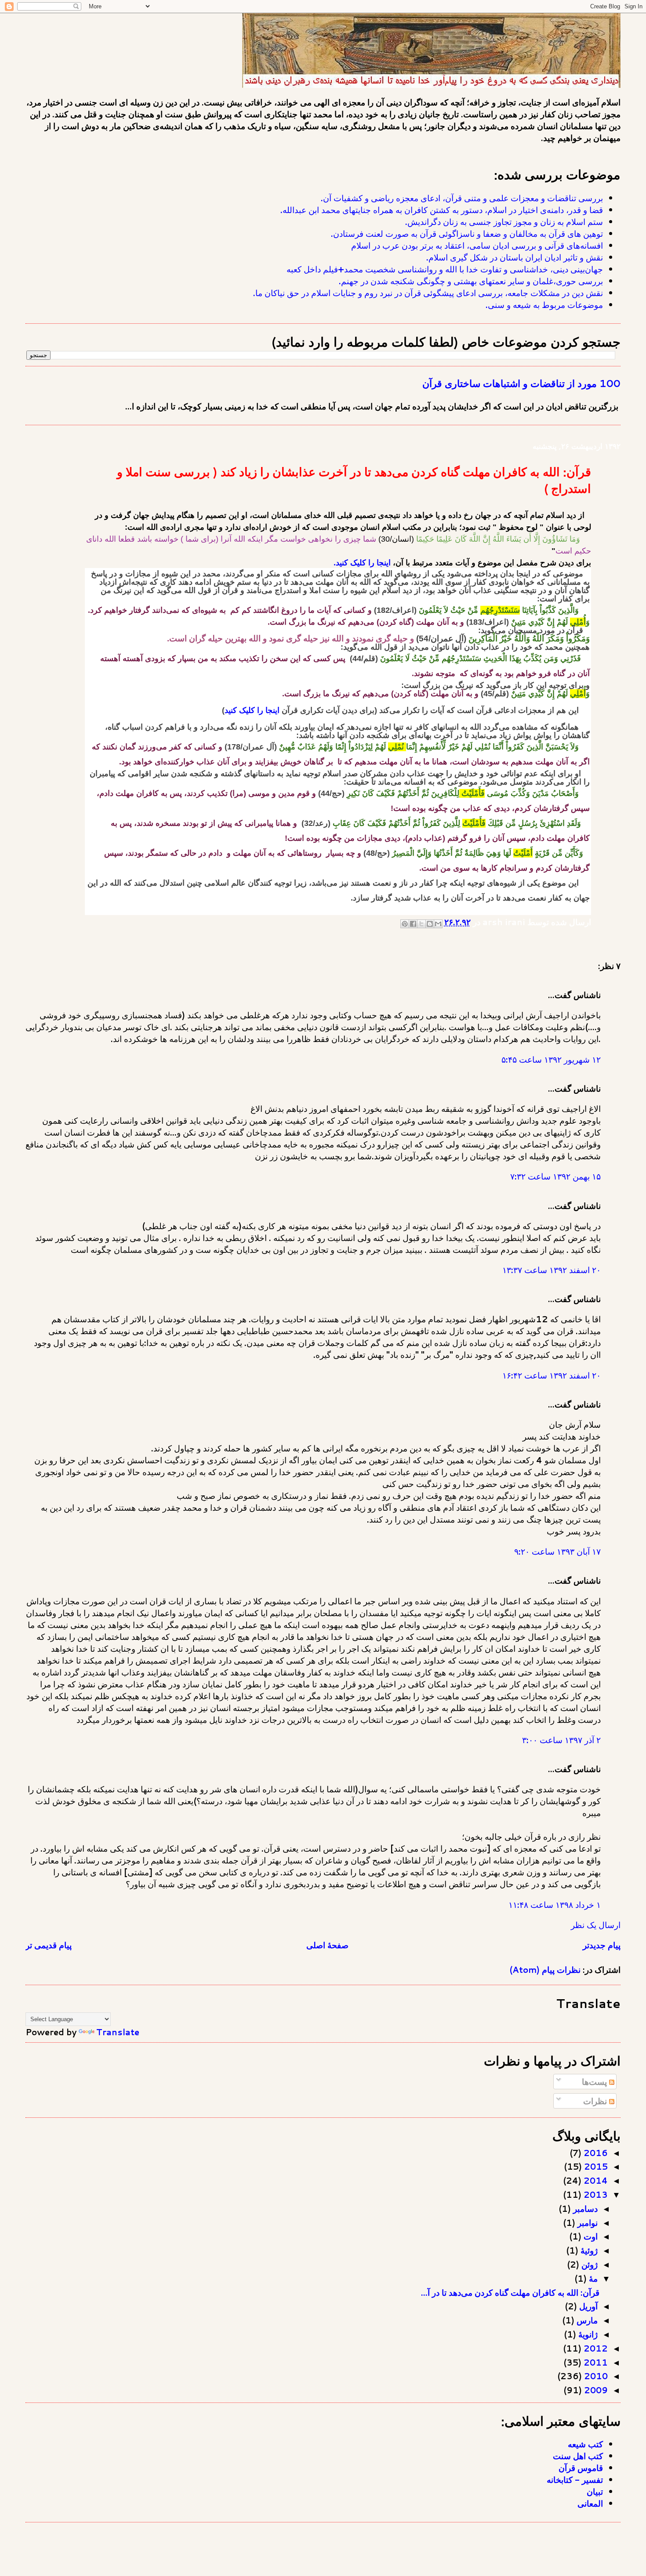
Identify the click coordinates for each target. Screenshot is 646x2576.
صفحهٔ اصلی (327, 1945)
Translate (118, 2032)
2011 (595, 2362)
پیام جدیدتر (602, 1945)
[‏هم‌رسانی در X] (421, 924)
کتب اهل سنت (578, 2456)
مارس (586, 2320)
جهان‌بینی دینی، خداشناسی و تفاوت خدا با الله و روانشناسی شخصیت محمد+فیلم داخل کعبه (445, 269)
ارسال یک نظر (596, 1925)
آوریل (587, 2306)
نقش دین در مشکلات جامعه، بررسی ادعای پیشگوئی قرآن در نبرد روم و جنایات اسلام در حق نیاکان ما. (428, 293)
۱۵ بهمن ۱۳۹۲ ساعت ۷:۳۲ (555, 1176)
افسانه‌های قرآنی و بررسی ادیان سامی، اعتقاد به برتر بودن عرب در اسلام (477, 245)
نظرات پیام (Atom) (545, 1970)
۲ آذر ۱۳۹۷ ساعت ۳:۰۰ (561, 1740)
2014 (595, 2180)
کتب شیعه (585, 2444)
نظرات (596, 2101)
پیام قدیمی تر (49, 1945)
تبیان (595, 2491)
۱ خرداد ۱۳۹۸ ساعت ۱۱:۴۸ (555, 1905)
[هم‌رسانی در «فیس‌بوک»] (413, 924)
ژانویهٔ (587, 2334)
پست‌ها (595, 2082)
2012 (595, 2348)
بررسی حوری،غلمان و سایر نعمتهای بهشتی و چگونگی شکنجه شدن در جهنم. (471, 281)
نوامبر (586, 2223)
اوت (590, 2236)
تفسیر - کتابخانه (575, 2480)
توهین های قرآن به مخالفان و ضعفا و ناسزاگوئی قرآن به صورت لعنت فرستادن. (467, 233)
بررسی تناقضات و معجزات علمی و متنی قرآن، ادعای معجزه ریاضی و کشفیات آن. (462, 198)
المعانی (590, 2503)
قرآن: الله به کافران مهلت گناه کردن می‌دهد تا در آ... (510, 2292)
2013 (595, 2194)
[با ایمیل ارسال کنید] (438, 924)
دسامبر (584, 2209)
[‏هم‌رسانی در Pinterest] (405, 924)
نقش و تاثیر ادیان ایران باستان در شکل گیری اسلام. (515, 257)
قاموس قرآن (581, 2468)
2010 (595, 2376)
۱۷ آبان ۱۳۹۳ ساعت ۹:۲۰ (557, 1551)
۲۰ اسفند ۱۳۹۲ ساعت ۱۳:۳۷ (552, 1270)
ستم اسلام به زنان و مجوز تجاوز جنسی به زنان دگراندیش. (504, 222)
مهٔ (592, 2278)
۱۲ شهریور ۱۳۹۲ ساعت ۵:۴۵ (551, 1059)
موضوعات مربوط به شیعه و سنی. (544, 305)
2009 (595, 2390)
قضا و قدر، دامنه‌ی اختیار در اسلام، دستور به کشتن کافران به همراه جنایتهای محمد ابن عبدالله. (442, 210)
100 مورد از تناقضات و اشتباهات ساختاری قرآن (521, 383)
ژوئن (588, 2264)
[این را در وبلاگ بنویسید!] (430, 924)
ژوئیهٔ (588, 2250)
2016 (595, 2153)
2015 (595, 2166)
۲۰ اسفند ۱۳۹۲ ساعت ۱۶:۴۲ (552, 1375)
